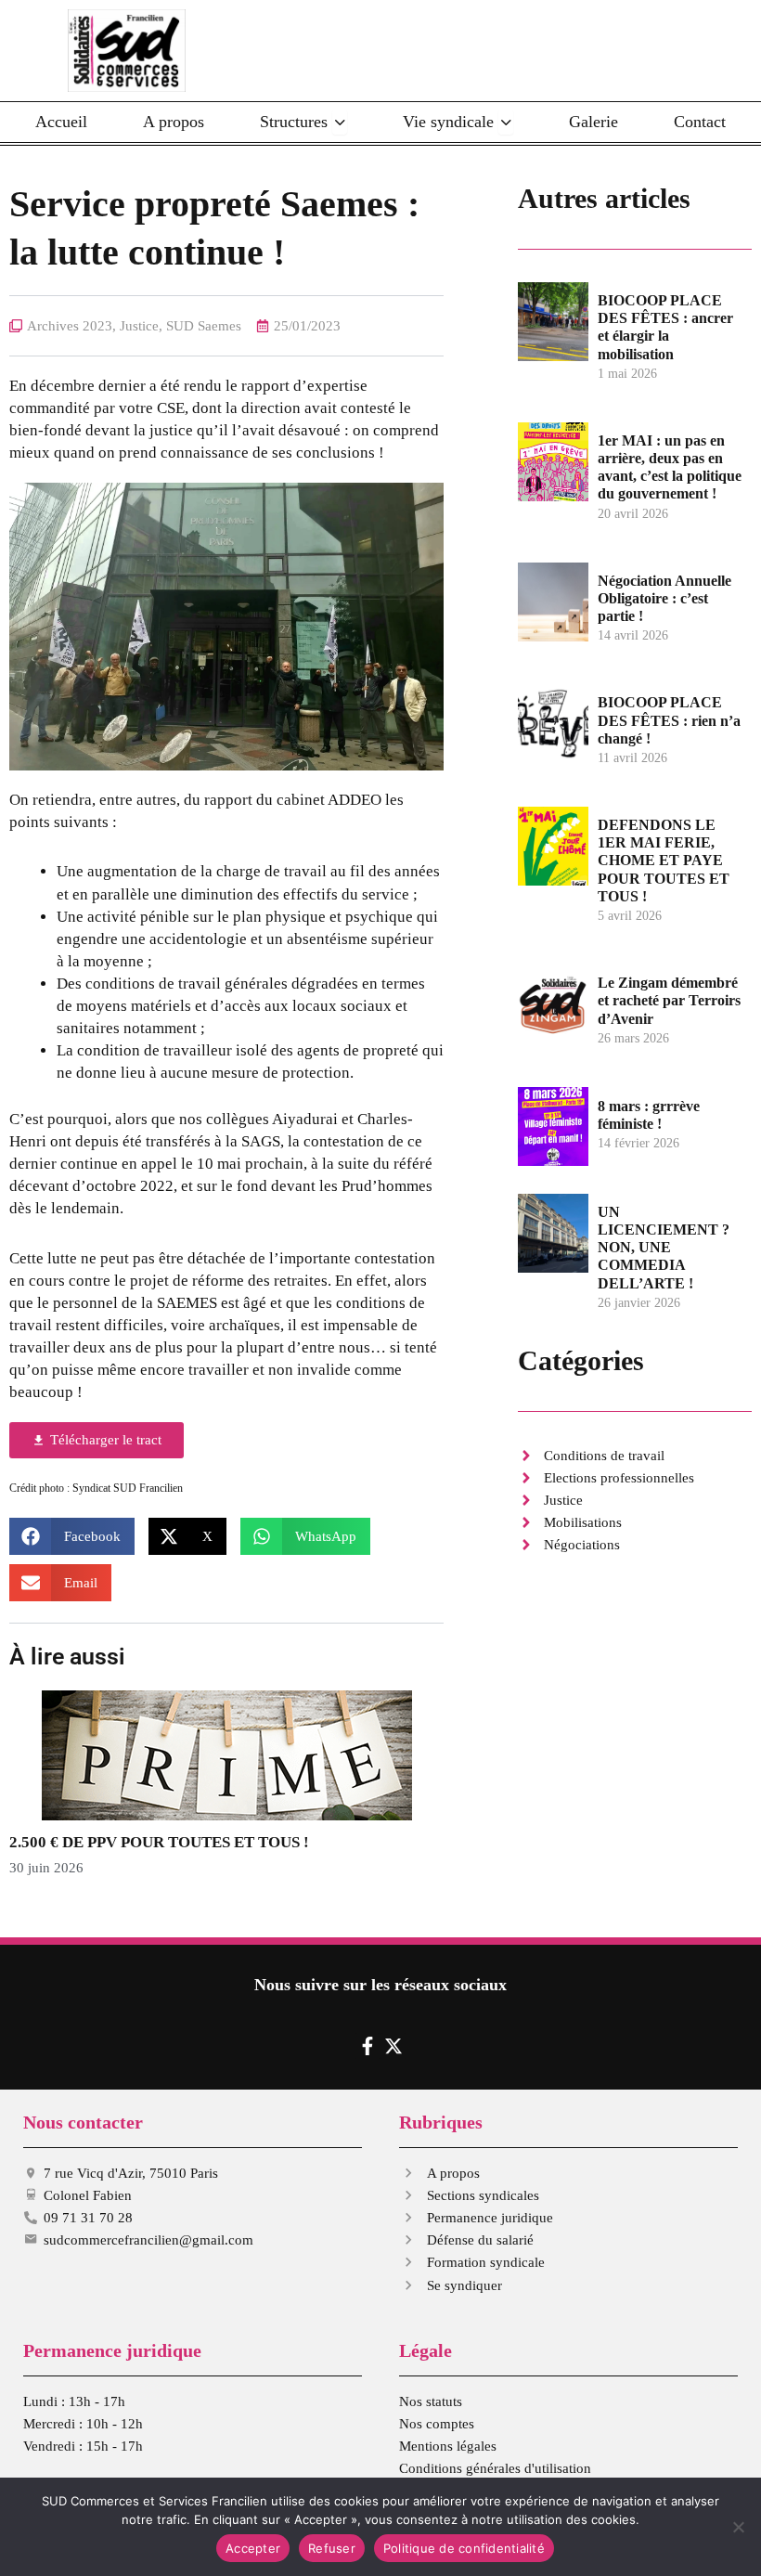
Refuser (332, 2548)
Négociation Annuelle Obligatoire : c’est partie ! (664, 598)
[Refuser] (738, 2527)
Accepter (253, 2548)
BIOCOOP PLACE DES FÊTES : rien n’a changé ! (669, 720)
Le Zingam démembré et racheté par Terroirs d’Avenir (669, 1000)
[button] (72, 1536)
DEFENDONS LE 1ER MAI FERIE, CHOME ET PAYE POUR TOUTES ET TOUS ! (664, 861)
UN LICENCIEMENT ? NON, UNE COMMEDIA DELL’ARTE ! (664, 1248)
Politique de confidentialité (464, 2548)
